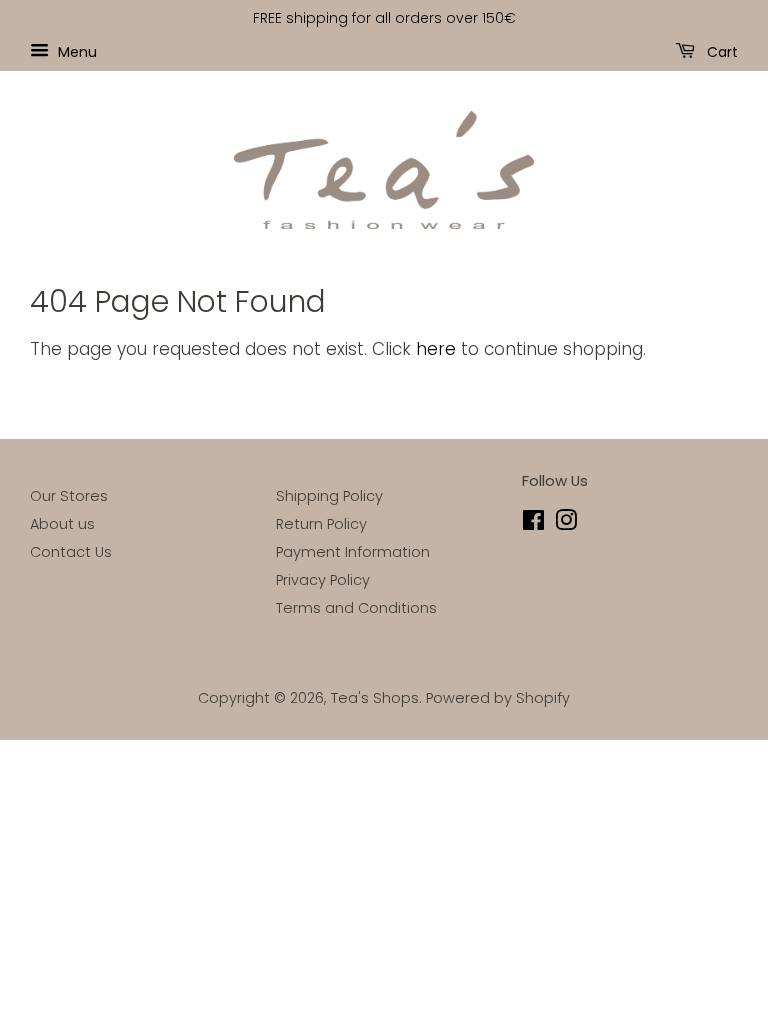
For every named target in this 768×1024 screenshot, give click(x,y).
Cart (720, 51)
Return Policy (321, 524)
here (436, 349)
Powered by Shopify (498, 698)
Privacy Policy (323, 580)
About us (62, 524)
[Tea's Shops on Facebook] (533, 524)
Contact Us (71, 552)
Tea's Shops (375, 698)
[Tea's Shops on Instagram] (566, 524)
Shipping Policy (329, 496)
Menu (75, 51)
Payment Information (353, 552)
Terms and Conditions (356, 608)
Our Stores (69, 496)
